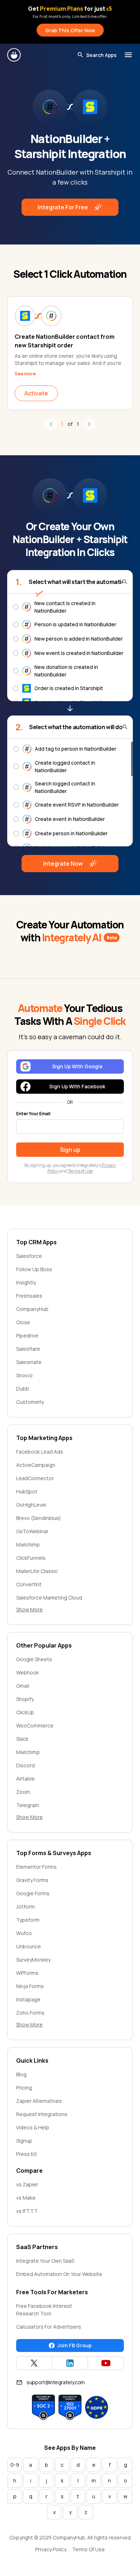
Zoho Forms (30, 2013)
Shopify (25, 1699)
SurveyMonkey (33, 1960)
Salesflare (28, 1349)
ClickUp (25, 1712)
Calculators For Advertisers (49, 2327)
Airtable (25, 1779)
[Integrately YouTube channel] (106, 2363)
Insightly (26, 1282)
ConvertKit (29, 1584)
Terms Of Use (88, 2549)
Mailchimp (28, 1544)
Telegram (28, 1805)
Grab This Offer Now (70, 30)
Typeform (28, 1920)
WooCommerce (35, 1726)
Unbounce (29, 1946)
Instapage (28, 1999)
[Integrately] (14, 55)
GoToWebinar (32, 1531)
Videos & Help (33, 2127)
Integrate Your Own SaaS (45, 2261)
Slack (22, 1739)
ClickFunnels (31, 1558)
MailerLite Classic (37, 1571)
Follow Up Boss (34, 1269)
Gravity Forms (32, 1880)
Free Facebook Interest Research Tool (44, 2310)
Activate (36, 393)
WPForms (27, 1973)
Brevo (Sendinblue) (39, 1518)
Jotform (25, 1907)
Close (23, 1322)
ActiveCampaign (36, 1465)
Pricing (24, 2088)
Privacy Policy (51, 2549)
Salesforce (29, 1256)
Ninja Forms (30, 1986)
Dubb (23, 1389)
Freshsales (29, 1296)
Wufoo (24, 1933)
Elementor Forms (36, 1867)
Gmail (23, 1686)
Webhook (27, 1672)
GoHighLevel (31, 1505)
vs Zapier (27, 2184)
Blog (21, 2074)
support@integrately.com (56, 2382)
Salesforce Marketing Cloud (49, 1598)
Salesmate (29, 1362)
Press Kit (27, 2154)
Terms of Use (80, 1171)
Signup (24, 2141)
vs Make (26, 2198)
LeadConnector (35, 1478)
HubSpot (27, 1491)
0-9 (15, 2465)
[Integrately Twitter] (34, 2363)
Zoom (23, 1792)
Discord (25, 1765)
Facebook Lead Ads (40, 1452)
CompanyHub (32, 1309)
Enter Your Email (33, 1114)
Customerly (30, 1402)
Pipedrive (27, 1335)
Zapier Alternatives (39, 2101)
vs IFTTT (27, 2211)
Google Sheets (34, 1659)
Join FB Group (74, 2345)
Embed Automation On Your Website (59, 2274)
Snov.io (24, 1375)
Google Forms (33, 1893)
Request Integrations (42, 2114)
